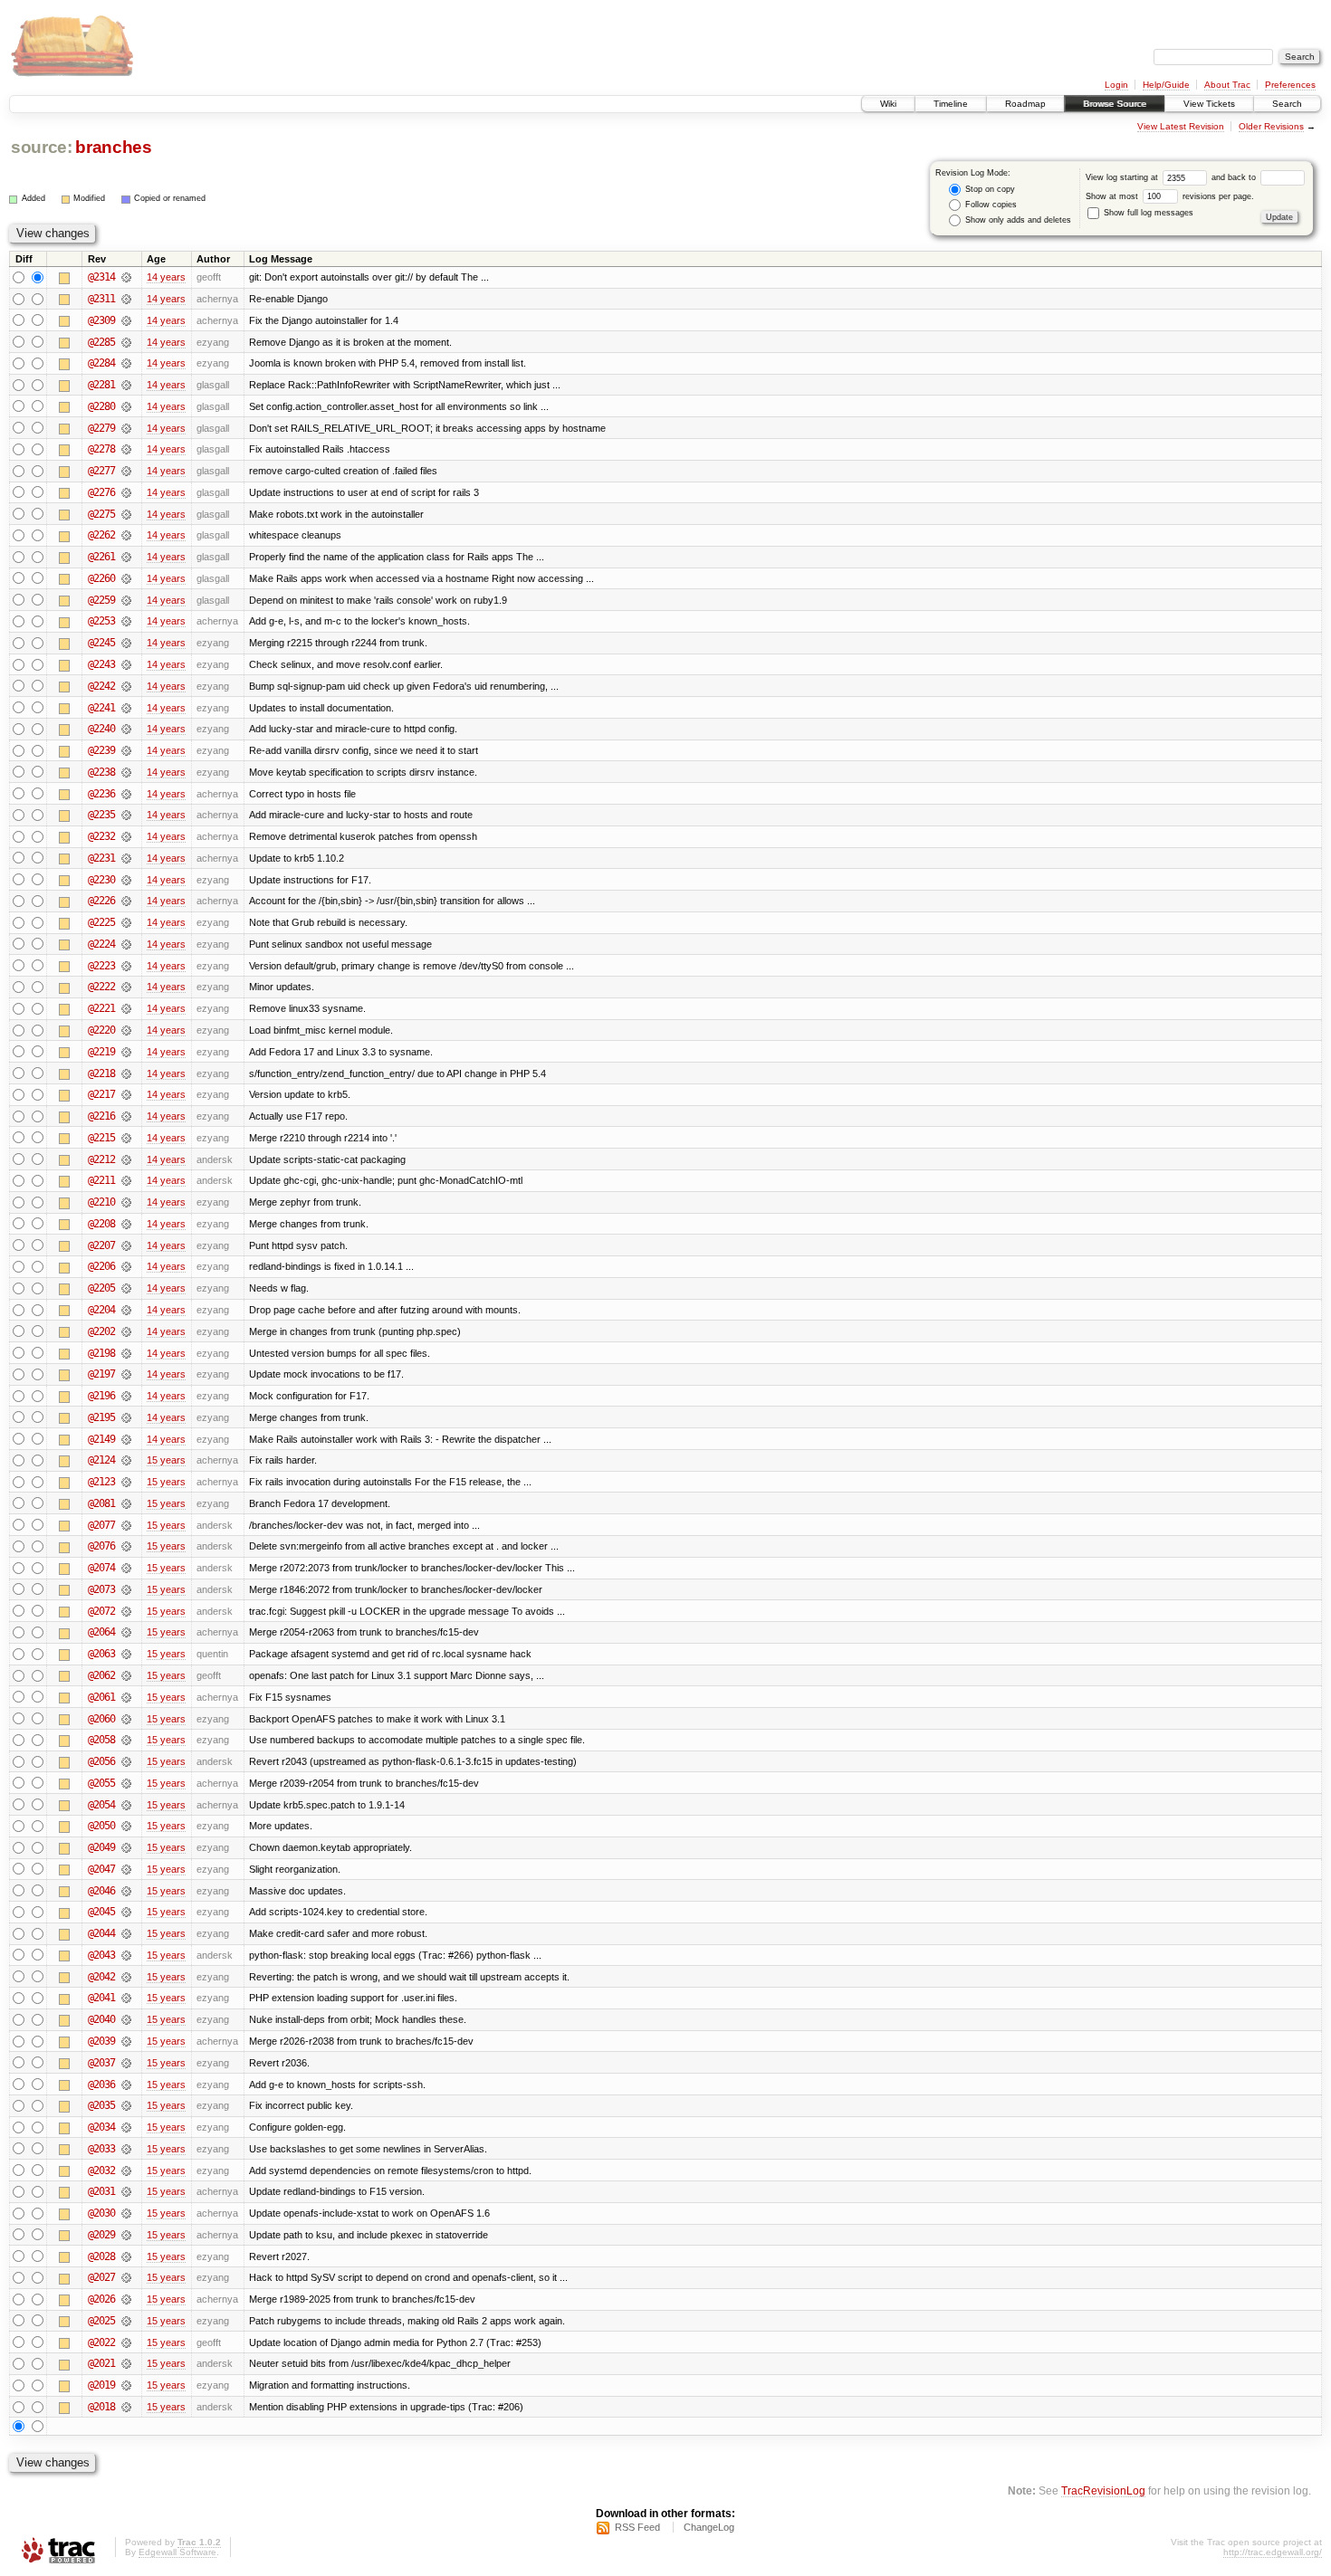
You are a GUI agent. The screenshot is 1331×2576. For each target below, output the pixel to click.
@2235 (101, 815)
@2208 (101, 1224)
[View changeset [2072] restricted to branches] (126, 1611)
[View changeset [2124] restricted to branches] (126, 1460)
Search (1287, 104)
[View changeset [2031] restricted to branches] (126, 2191)
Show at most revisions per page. (1170, 196)
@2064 (101, 1632)
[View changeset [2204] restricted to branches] (126, 1310)
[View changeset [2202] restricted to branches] (126, 1331)
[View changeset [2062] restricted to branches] (126, 1675)
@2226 (101, 901)
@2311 (101, 299)
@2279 (101, 428)
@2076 (101, 1546)
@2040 (101, 2019)
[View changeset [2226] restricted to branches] (126, 901)
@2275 (101, 514)
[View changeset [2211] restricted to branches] (126, 1180)
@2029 (101, 2235)
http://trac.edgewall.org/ (1273, 2552)
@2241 (101, 708)
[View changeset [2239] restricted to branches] (126, 750)
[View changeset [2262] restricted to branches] (126, 535)
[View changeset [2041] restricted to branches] (126, 1998)
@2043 (101, 1955)
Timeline (951, 104)
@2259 (101, 600)
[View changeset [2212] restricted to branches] (126, 1159)
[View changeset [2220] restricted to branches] (126, 1030)
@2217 (101, 1094)
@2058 (101, 1740)
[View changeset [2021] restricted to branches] (126, 2363)
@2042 (101, 1977)
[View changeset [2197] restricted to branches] (126, 1374)
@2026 (101, 2299)
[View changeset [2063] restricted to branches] (126, 1654)
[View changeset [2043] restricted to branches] (126, 1955)
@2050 (101, 1826)
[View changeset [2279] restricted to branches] (126, 428)
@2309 (101, 320)
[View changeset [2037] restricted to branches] (126, 2063)
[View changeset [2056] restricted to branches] (126, 1761)
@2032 (101, 2171)
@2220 (101, 1030)
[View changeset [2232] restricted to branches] (126, 836)
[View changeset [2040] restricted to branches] (126, 2019)
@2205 (101, 1288)
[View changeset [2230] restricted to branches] (126, 880)
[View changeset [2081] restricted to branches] (126, 1503)
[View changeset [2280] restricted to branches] (126, 406)
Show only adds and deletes (1017, 220)
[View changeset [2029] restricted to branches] (126, 2235)
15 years (166, 1460)
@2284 (101, 363)
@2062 (101, 1675)
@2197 (101, 1374)
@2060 (101, 1719)
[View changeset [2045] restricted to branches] (126, 1912)
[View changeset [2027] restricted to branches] (126, 2277)
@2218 (101, 1073)
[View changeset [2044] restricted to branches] (126, 1933)
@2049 (101, 1847)
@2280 (101, 406)
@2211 (101, 1180)
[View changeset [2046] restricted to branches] (126, 1891)
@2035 (101, 2105)
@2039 (101, 2041)
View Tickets (1209, 104)
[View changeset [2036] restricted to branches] (126, 2085)
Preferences (1290, 85)
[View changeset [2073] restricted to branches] (126, 1589)
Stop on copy (989, 189)
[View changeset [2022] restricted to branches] (126, 2342)
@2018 (101, 2407)
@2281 (101, 385)
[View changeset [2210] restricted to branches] (126, 1202)
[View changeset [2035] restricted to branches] (126, 2105)
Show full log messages (1147, 213)
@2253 (101, 621)
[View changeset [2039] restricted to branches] (126, 2041)
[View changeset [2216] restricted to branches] (126, 1116)
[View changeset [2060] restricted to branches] (126, 1719)
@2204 (101, 1310)
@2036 (101, 2085)
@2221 (101, 1008)
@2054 (101, 1805)
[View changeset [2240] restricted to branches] (126, 729)
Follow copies (990, 205)
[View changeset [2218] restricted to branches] (126, 1073)
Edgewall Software (177, 2552)
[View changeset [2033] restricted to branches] (126, 2149)
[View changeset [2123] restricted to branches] (126, 1482)
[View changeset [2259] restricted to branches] (126, 600)
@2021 (101, 2363)
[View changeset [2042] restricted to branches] (126, 1977)
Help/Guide (1166, 85)
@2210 (101, 1202)
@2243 (101, 664)
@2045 (101, 1912)
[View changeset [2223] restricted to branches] (126, 966)
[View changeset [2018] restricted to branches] (126, 2407)
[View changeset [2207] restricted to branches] (126, 1245)
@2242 (101, 686)
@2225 (101, 922)
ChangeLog (709, 2527)
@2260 (101, 578)
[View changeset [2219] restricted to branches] (126, 1052)
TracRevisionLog (1103, 2490)
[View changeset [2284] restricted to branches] (126, 363)
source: (42, 147)
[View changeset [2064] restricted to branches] (126, 1632)
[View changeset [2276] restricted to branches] (126, 492)
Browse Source (1115, 104)
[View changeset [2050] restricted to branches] (126, 1826)
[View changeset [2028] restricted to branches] (126, 2256)
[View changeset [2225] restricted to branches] (126, 922)
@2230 (101, 880)
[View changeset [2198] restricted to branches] (126, 1353)
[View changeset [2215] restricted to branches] (126, 1138)
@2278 (101, 449)
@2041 (101, 1998)
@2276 (101, 492)
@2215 (101, 1138)
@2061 (101, 1697)
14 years (166, 277)
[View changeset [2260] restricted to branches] (126, 578)
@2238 (101, 772)
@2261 (101, 557)
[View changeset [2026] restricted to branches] (126, 2299)
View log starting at (1123, 177)
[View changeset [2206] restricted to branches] (126, 1266)
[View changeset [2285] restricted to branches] (126, 342)
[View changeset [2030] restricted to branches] (126, 2213)
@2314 (101, 277)
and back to (1235, 177)
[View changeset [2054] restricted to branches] (126, 1805)
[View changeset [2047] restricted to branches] (126, 1869)
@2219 (101, 1052)
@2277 (101, 471)
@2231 (101, 858)
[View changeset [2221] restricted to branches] (126, 1008)
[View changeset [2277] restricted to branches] (126, 471)
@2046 (101, 1891)
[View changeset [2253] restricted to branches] (126, 621)
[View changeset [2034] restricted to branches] (126, 2127)
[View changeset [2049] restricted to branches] (126, 1847)
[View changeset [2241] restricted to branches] (126, 708)
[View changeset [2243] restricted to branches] (126, 664)
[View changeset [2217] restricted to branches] (126, 1094)
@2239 (101, 750)
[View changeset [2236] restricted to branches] (126, 794)
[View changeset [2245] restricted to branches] (126, 643)
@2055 (101, 1783)
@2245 (101, 643)
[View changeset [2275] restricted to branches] (126, 514)
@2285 (101, 342)
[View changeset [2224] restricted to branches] (126, 944)
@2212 (101, 1159)
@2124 (101, 1460)
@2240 (101, 729)
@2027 (101, 2277)
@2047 (101, 1869)
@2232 (101, 836)
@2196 (101, 1396)
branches (113, 147)
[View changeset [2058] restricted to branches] (126, 1740)
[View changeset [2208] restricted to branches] (126, 1224)
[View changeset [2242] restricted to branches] (126, 686)
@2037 (101, 2063)
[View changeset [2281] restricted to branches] (126, 385)
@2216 (101, 1116)
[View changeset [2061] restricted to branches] (126, 1697)
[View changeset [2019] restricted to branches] (126, 2385)
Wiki (888, 104)
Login (1116, 85)
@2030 (101, 2213)
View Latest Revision (1181, 126)
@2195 (101, 1417)
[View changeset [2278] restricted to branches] (126, 449)
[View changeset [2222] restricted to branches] (126, 987)
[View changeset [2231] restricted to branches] (126, 858)
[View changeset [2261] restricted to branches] (126, 557)
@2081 (101, 1503)
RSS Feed (637, 2527)
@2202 (101, 1331)
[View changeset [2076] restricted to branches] (126, 1546)
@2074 (101, 1568)
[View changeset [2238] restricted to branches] (126, 772)
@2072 (101, 1611)
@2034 (101, 2127)
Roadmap (1025, 104)
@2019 (101, 2385)
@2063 (101, 1654)
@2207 (101, 1245)
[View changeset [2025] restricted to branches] (126, 2321)
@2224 (101, 944)
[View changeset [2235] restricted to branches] (126, 815)
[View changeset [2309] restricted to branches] (126, 320)
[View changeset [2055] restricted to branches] (126, 1783)
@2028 (101, 2256)
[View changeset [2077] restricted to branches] (126, 1525)
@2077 (101, 1525)
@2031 (101, 2191)
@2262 (101, 535)
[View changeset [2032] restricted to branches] (126, 2171)
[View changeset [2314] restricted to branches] (126, 277)
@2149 (101, 1439)
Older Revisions (1271, 126)
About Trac (1227, 85)
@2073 (101, 1589)
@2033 (101, 2149)
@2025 (101, 2321)
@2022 (101, 2342)
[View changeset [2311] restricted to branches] (126, 299)
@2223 (101, 966)
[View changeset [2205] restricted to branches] (126, 1288)
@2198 (101, 1353)
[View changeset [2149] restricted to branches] (126, 1439)
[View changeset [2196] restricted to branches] (126, 1396)
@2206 (101, 1266)
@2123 (101, 1482)
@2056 (101, 1761)
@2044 (101, 1933)
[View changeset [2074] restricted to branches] (126, 1568)
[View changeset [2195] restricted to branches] (126, 1417)
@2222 (101, 987)
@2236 (101, 794)
